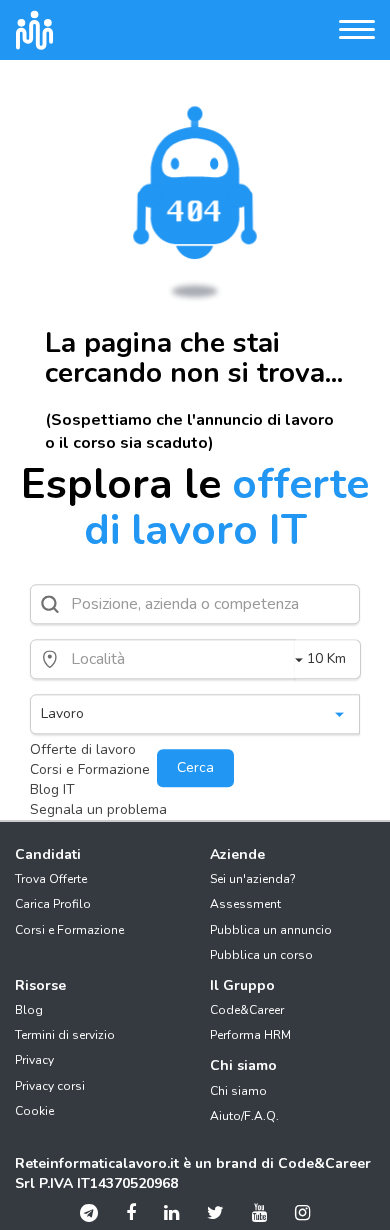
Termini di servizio (65, 1035)
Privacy (34, 1060)
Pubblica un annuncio (271, 930)
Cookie (34, 1111)
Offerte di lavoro (83, 749)
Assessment (245, 904)
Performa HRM (250, 1035)
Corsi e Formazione (90, 769)
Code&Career (247, 1010)
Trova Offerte (51, 879)
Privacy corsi (50, 1086)
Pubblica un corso (261, 955)
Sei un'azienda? (253, 879)
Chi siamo (238, 1091)
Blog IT (52, 789)
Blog (29, 1010)
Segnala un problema (98, 809)
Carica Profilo (53, 904)
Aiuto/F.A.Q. (244, 1116)
